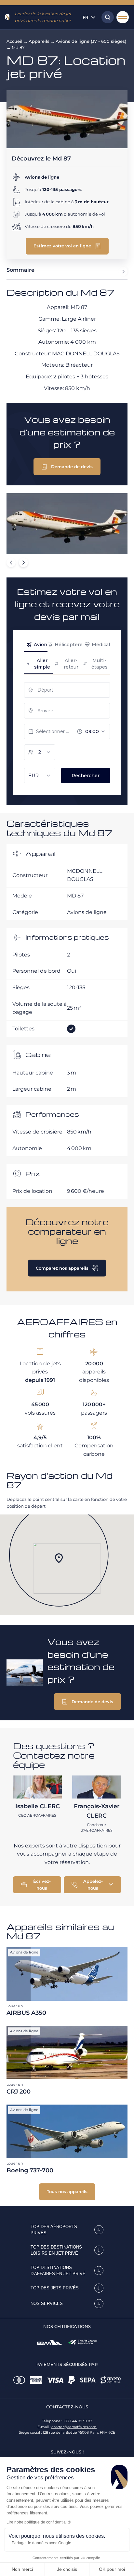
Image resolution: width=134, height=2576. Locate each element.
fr (86, 17)
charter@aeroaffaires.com (74, 2427)
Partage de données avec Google (41, 2543)
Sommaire (20, 270)
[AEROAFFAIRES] (7, 17)
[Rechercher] (106, 17)
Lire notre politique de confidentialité (39, 2522)
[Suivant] (23, 563)
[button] (67, 246)
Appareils (39, 41)
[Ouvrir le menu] (123, 17)
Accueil (14, 41)
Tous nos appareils (67, 2191)
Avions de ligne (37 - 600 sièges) (91, 41)
